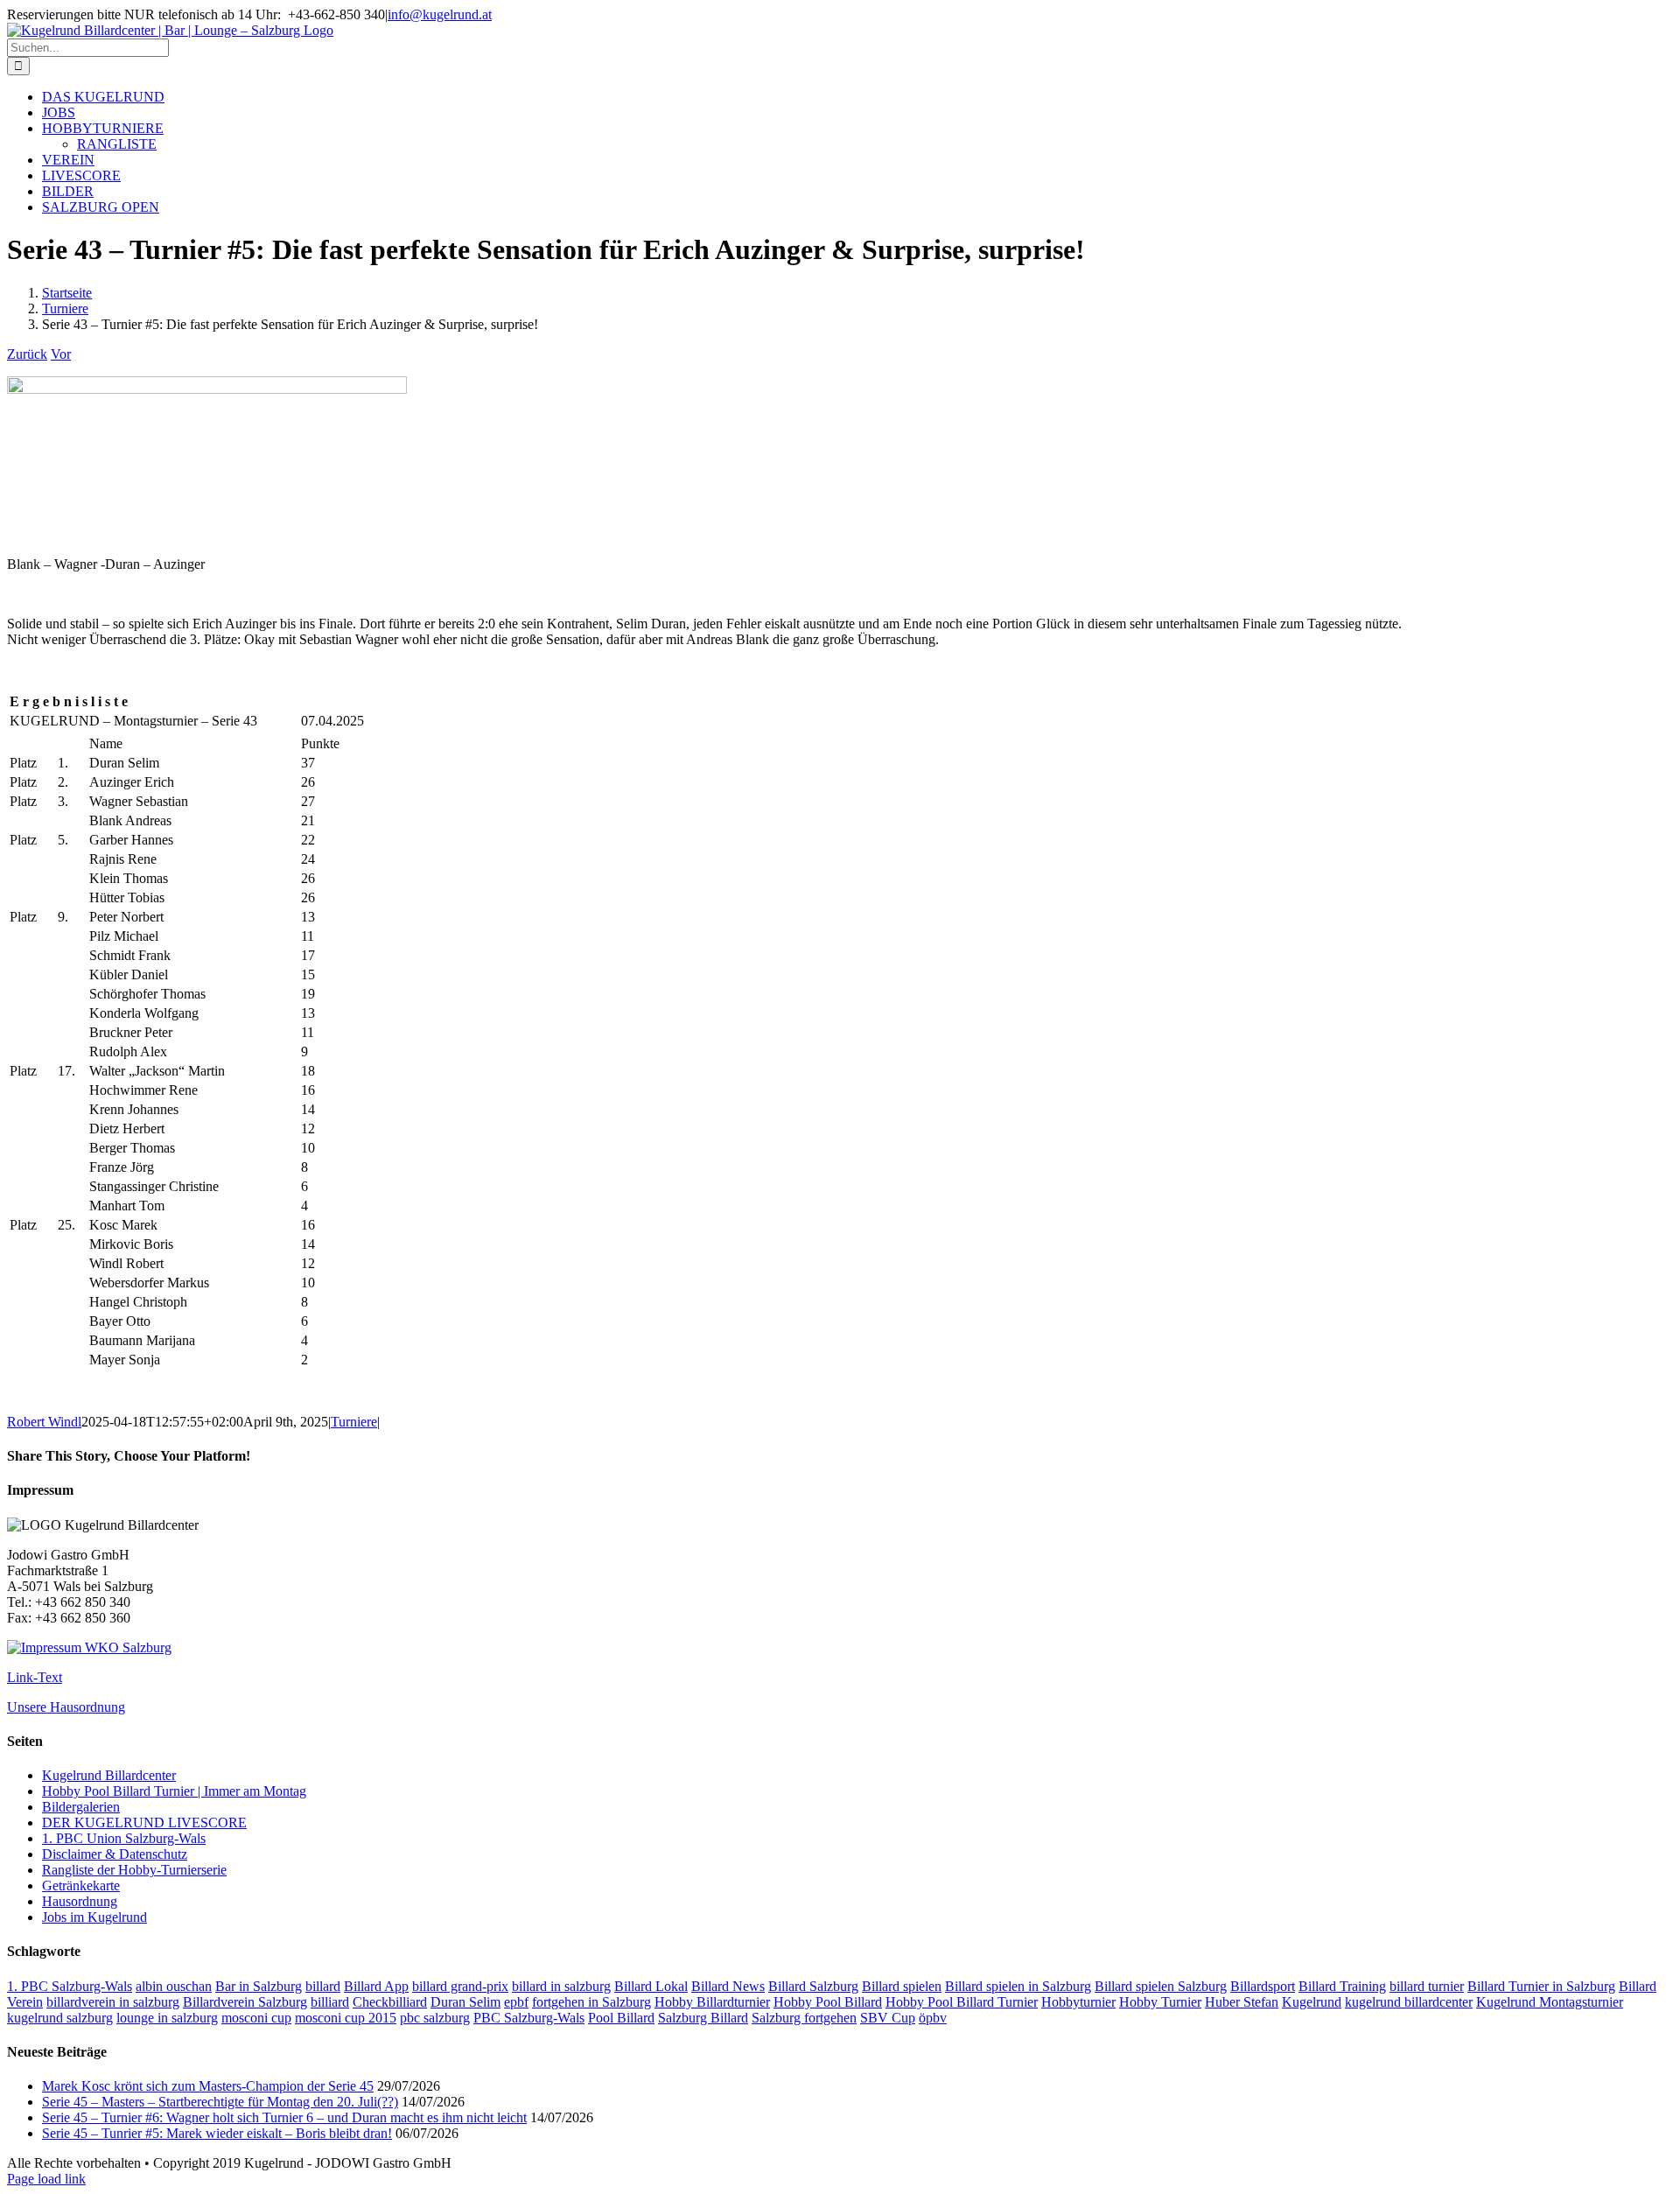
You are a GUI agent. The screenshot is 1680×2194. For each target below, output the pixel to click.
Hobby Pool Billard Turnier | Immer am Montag (174, 1791)
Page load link (46, 2179)
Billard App (376, 1986)
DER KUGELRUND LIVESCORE (144, 1822)
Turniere (354, 1422)
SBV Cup (888, 2018)
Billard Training (1342, 1986)
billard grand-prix (460, 1986)
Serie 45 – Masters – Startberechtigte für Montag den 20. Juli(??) (220, 2102)
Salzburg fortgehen (804, 2018)
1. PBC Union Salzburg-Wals (124, 1838)
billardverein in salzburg (113, 2002)
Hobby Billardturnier (712, 2002)
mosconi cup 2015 (346, 2018)
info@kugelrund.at (440, 14)
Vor (61, 354)
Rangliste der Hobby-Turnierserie (134, 1870)
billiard (330, 2002)
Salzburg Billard (703, 2018)
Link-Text (35, 1677)
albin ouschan (174, 1986)
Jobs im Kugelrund (94, 1917)
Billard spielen (902, 1986)
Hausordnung (80, 1901)
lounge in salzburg (167, 2018)
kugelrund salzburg (60, 2018)
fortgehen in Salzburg (591, 2002)
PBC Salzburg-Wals (529, 2018)
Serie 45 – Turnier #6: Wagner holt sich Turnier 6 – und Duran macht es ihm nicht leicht (284, 2117)
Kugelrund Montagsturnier (1550, 2002)
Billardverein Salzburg (245, 2002)
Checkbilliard (390, 2002)
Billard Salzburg (813, 1986)
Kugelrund (1312, 2002)
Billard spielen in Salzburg (1018, 1986)
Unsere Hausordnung (66, 1707)
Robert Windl (44, 1422)
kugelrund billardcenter (1409, 2002)
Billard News (728, 1986)
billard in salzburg (561, 1986)
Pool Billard (621, 2018)
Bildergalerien (81, 1807)
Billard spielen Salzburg (1161, 1986)
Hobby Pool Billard (828, 2002)
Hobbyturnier (1078, 2002)
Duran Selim (465, 2002)
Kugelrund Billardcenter (109, 1775)
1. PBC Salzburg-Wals (70, 1986)
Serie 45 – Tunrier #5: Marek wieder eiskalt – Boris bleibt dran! (217, 2133)
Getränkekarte (81, 1886)
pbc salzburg (435, 2018)
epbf (516, 2002)
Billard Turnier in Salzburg (1541, 1986)
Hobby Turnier (1160, 2002)
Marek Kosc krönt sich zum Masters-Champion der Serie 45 (208, 2086)
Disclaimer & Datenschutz (115, 1854)
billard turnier (1427, 1986)
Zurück (27, 354)
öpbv (933, 2018)
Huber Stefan (1242, 2002)
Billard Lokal (651, 1986)
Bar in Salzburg (259, 1986)
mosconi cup (256, 2018)
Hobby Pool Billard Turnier (962, 2002)
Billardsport (1263, 1986)
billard (323, 1986)
